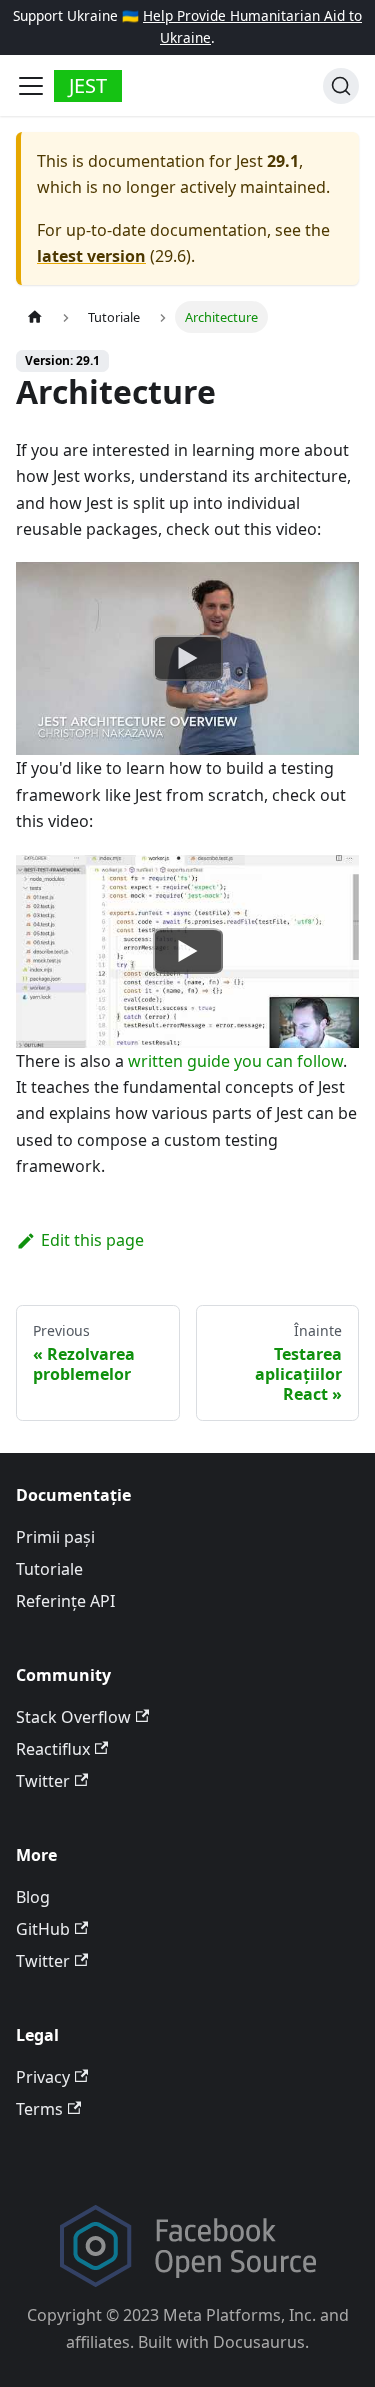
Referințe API (65, 1601)
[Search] (341, 86)
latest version (91, 256)
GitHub (43, 1929)
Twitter (43, 1781)
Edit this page (92, 1240)
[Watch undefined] (188, 659)
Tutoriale (49, 1569)
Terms (39, 2109)
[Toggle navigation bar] (31, 86)
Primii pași (55, 1537)
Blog (33, 1897)
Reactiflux (53, 1749)
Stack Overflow (73, 1717)
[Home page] (35, 316)
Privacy (43, 2077)
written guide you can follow (235, 1061)
